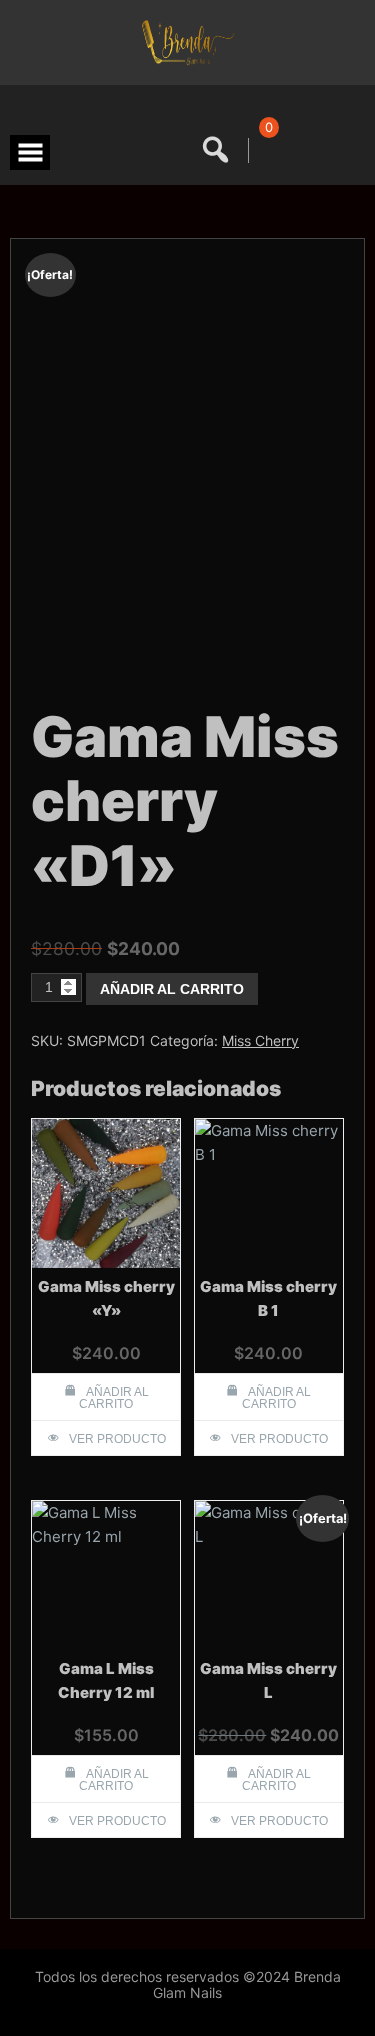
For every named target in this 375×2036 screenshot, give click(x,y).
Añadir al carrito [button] (114, 1398)
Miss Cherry (260, 1040)
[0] (265, 150)
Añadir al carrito (172, 989)
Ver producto (117, 1439)
